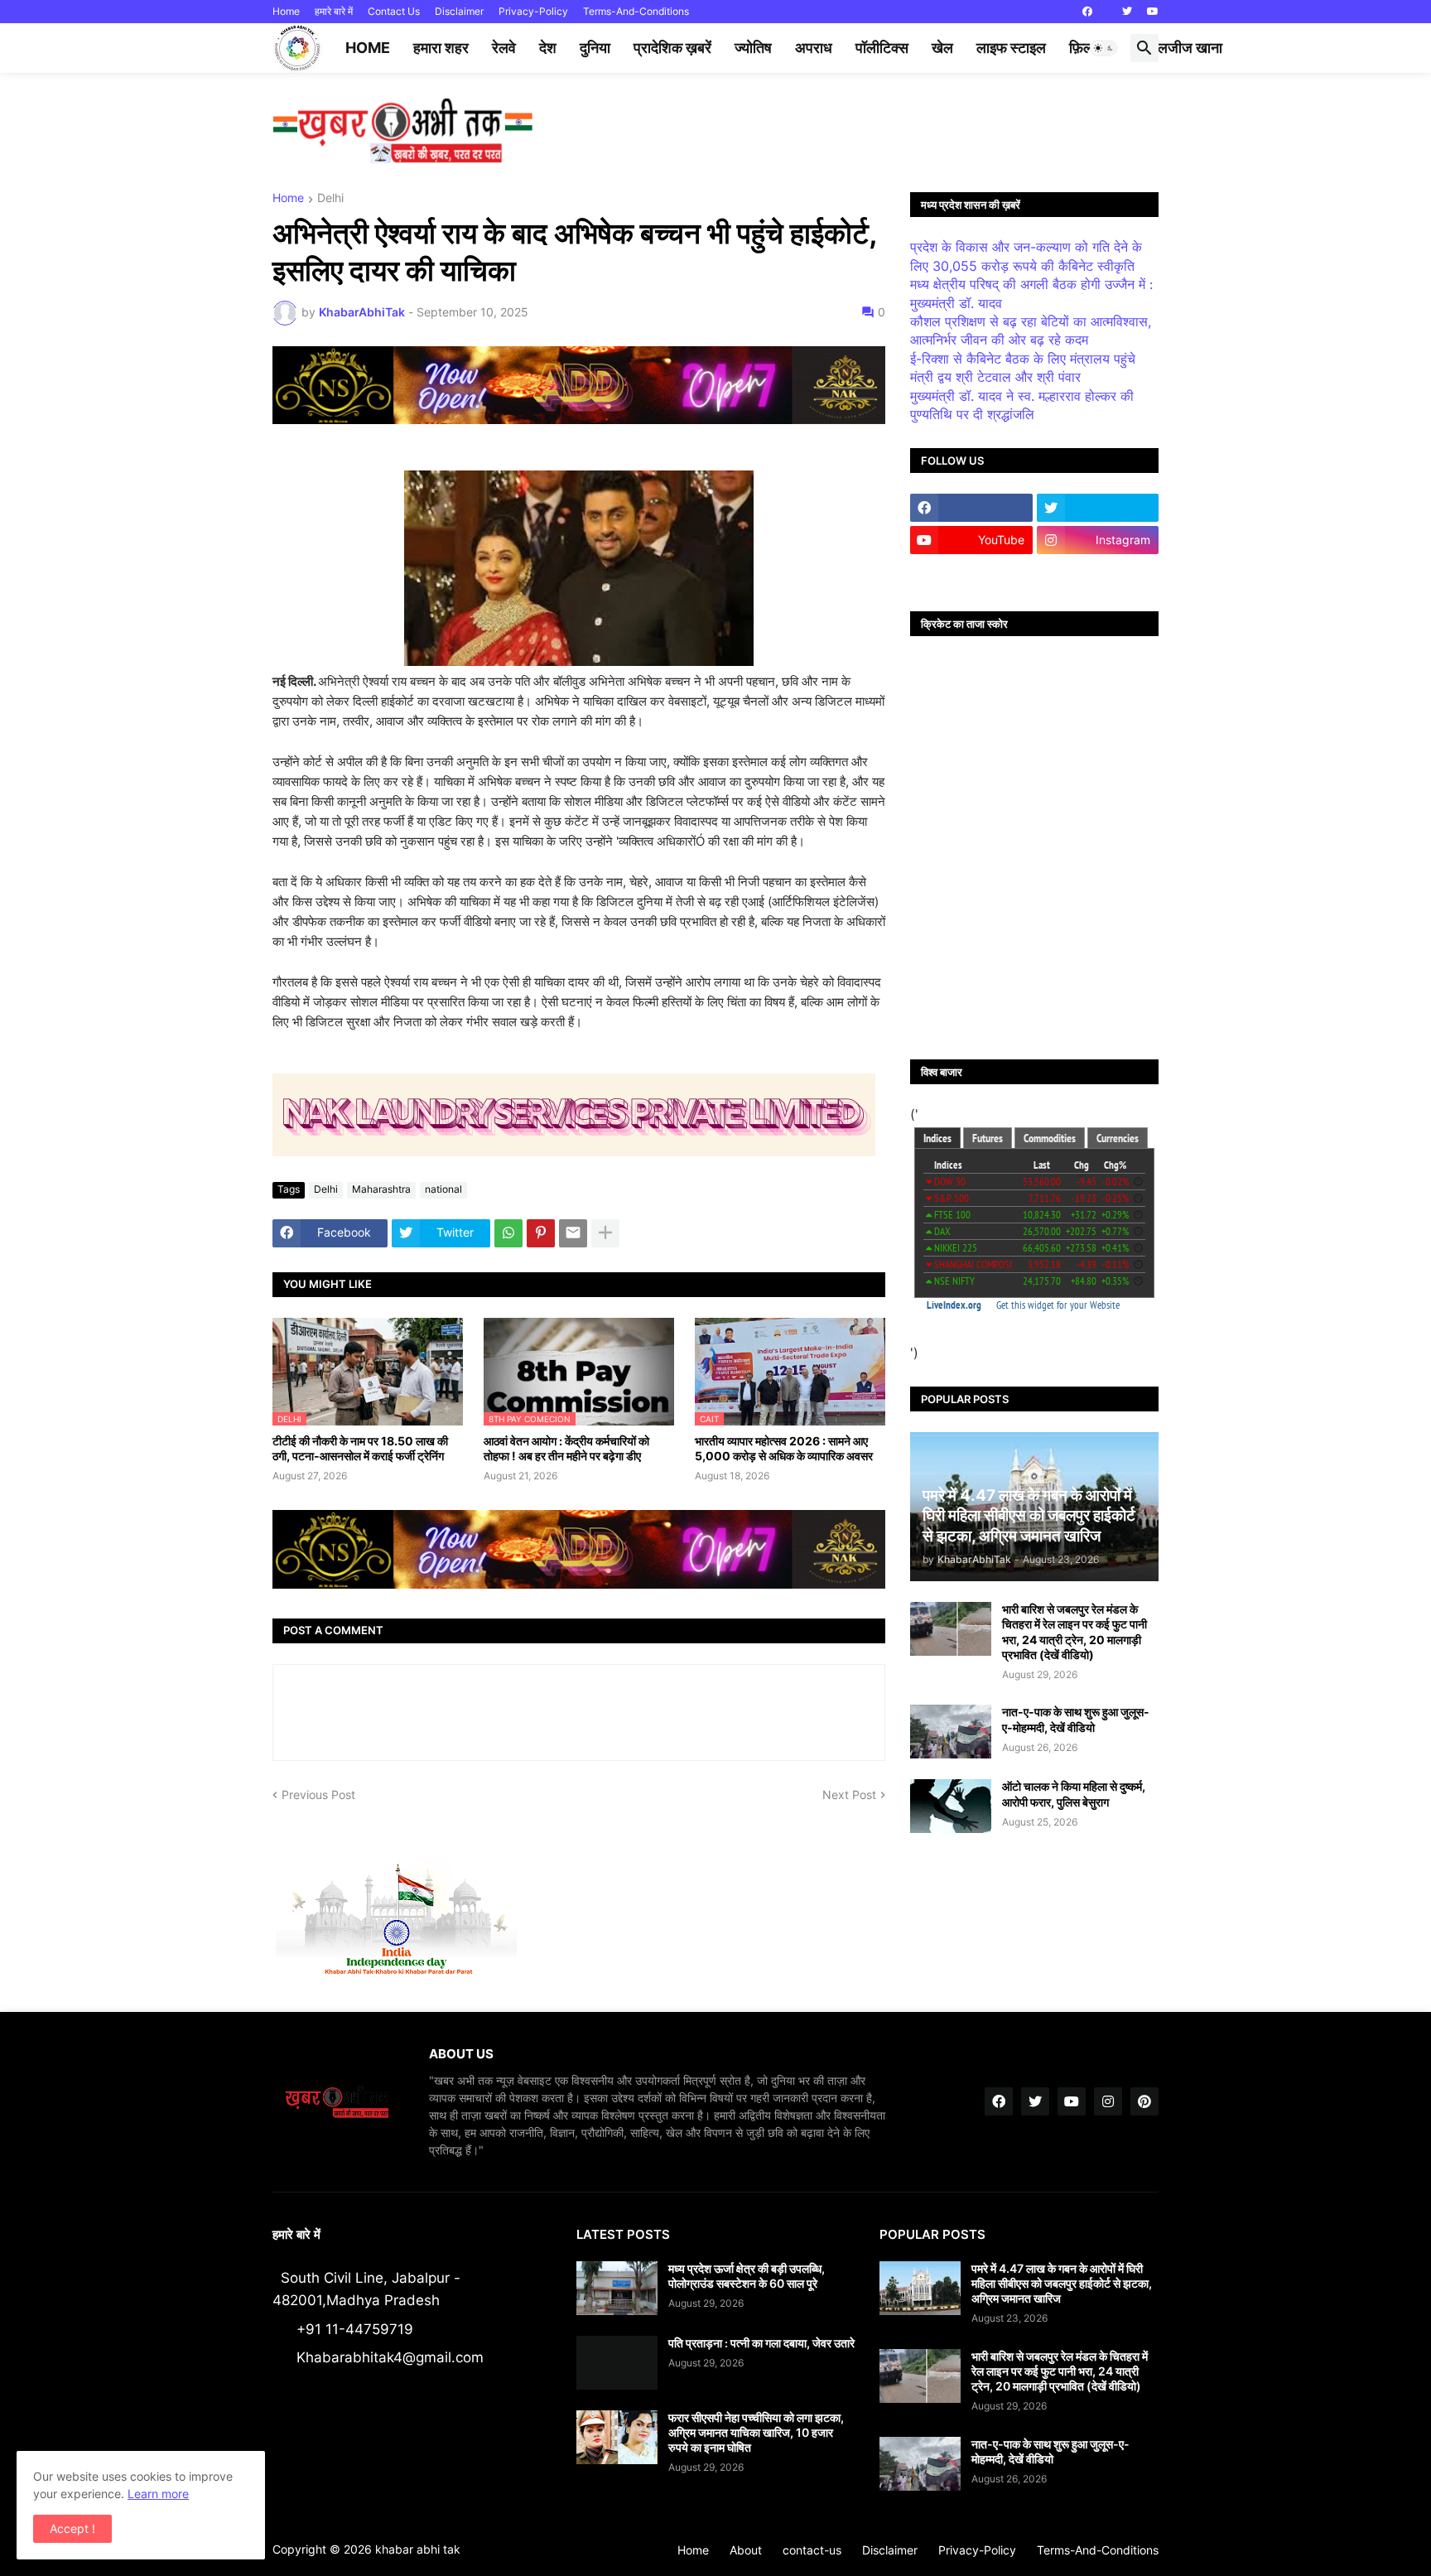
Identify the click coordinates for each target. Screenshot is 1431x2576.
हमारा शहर (441, 48)
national (443, 1189)
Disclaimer (459, 11)
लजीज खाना (1190, 48)
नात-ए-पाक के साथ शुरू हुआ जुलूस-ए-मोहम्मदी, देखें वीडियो (1076, 1719)
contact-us (812, 2550)
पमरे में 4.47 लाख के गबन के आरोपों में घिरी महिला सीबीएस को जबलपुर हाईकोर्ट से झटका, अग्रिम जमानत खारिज (1062, 2283)
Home (286, 11)
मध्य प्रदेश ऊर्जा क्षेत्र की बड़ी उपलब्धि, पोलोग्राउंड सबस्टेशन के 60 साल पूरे (747, 2276)
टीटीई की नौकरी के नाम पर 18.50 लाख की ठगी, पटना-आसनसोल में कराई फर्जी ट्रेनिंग (360, 1448)
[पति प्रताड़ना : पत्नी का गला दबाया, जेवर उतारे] (617, 2363)
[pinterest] (1144, 2101)
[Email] (573, 1233)
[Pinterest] (541, 1233)
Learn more (158, 2494)
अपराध (814, 48)
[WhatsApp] (508, 1233)
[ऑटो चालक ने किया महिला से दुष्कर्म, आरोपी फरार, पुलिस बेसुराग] (951, 1806)
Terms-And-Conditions (636, 11)
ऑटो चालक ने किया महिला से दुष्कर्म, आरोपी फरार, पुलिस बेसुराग (1074, 1794)
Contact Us (394, 11)
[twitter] (1127, 12)
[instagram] (1108, 2101)
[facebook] (1087, 12)
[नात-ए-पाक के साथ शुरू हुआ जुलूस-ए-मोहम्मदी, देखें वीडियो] (951, 1732)
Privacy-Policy (533, 11)
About (746, 2550)
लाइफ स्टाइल (1011, 48)
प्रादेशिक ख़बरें (672, 48)
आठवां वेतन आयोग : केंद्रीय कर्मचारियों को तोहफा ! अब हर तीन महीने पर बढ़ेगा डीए (566, 1448)
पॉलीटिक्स (882, 48)
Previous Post (318, 1795)
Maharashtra (381, 1189)
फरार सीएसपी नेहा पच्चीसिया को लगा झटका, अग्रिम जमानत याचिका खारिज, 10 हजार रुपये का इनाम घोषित (756, 2432)
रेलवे (504, 48)
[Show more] (605, 1233)
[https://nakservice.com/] (971, 572)
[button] (1104, 48)
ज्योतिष (753, 48)
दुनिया (595, 48)
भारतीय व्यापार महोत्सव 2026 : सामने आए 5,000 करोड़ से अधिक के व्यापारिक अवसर (784, 1448)
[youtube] (1153, 12)
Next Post (849, 1795)
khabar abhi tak (418, 2549)
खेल (942, 48)
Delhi (330, 198)
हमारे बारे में (334, 11)
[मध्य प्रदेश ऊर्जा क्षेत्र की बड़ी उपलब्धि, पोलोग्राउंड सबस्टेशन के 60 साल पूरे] (617, 2288)
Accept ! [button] (72, 2528)
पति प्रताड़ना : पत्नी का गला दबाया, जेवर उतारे (761, 2343)
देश (548, 48)
